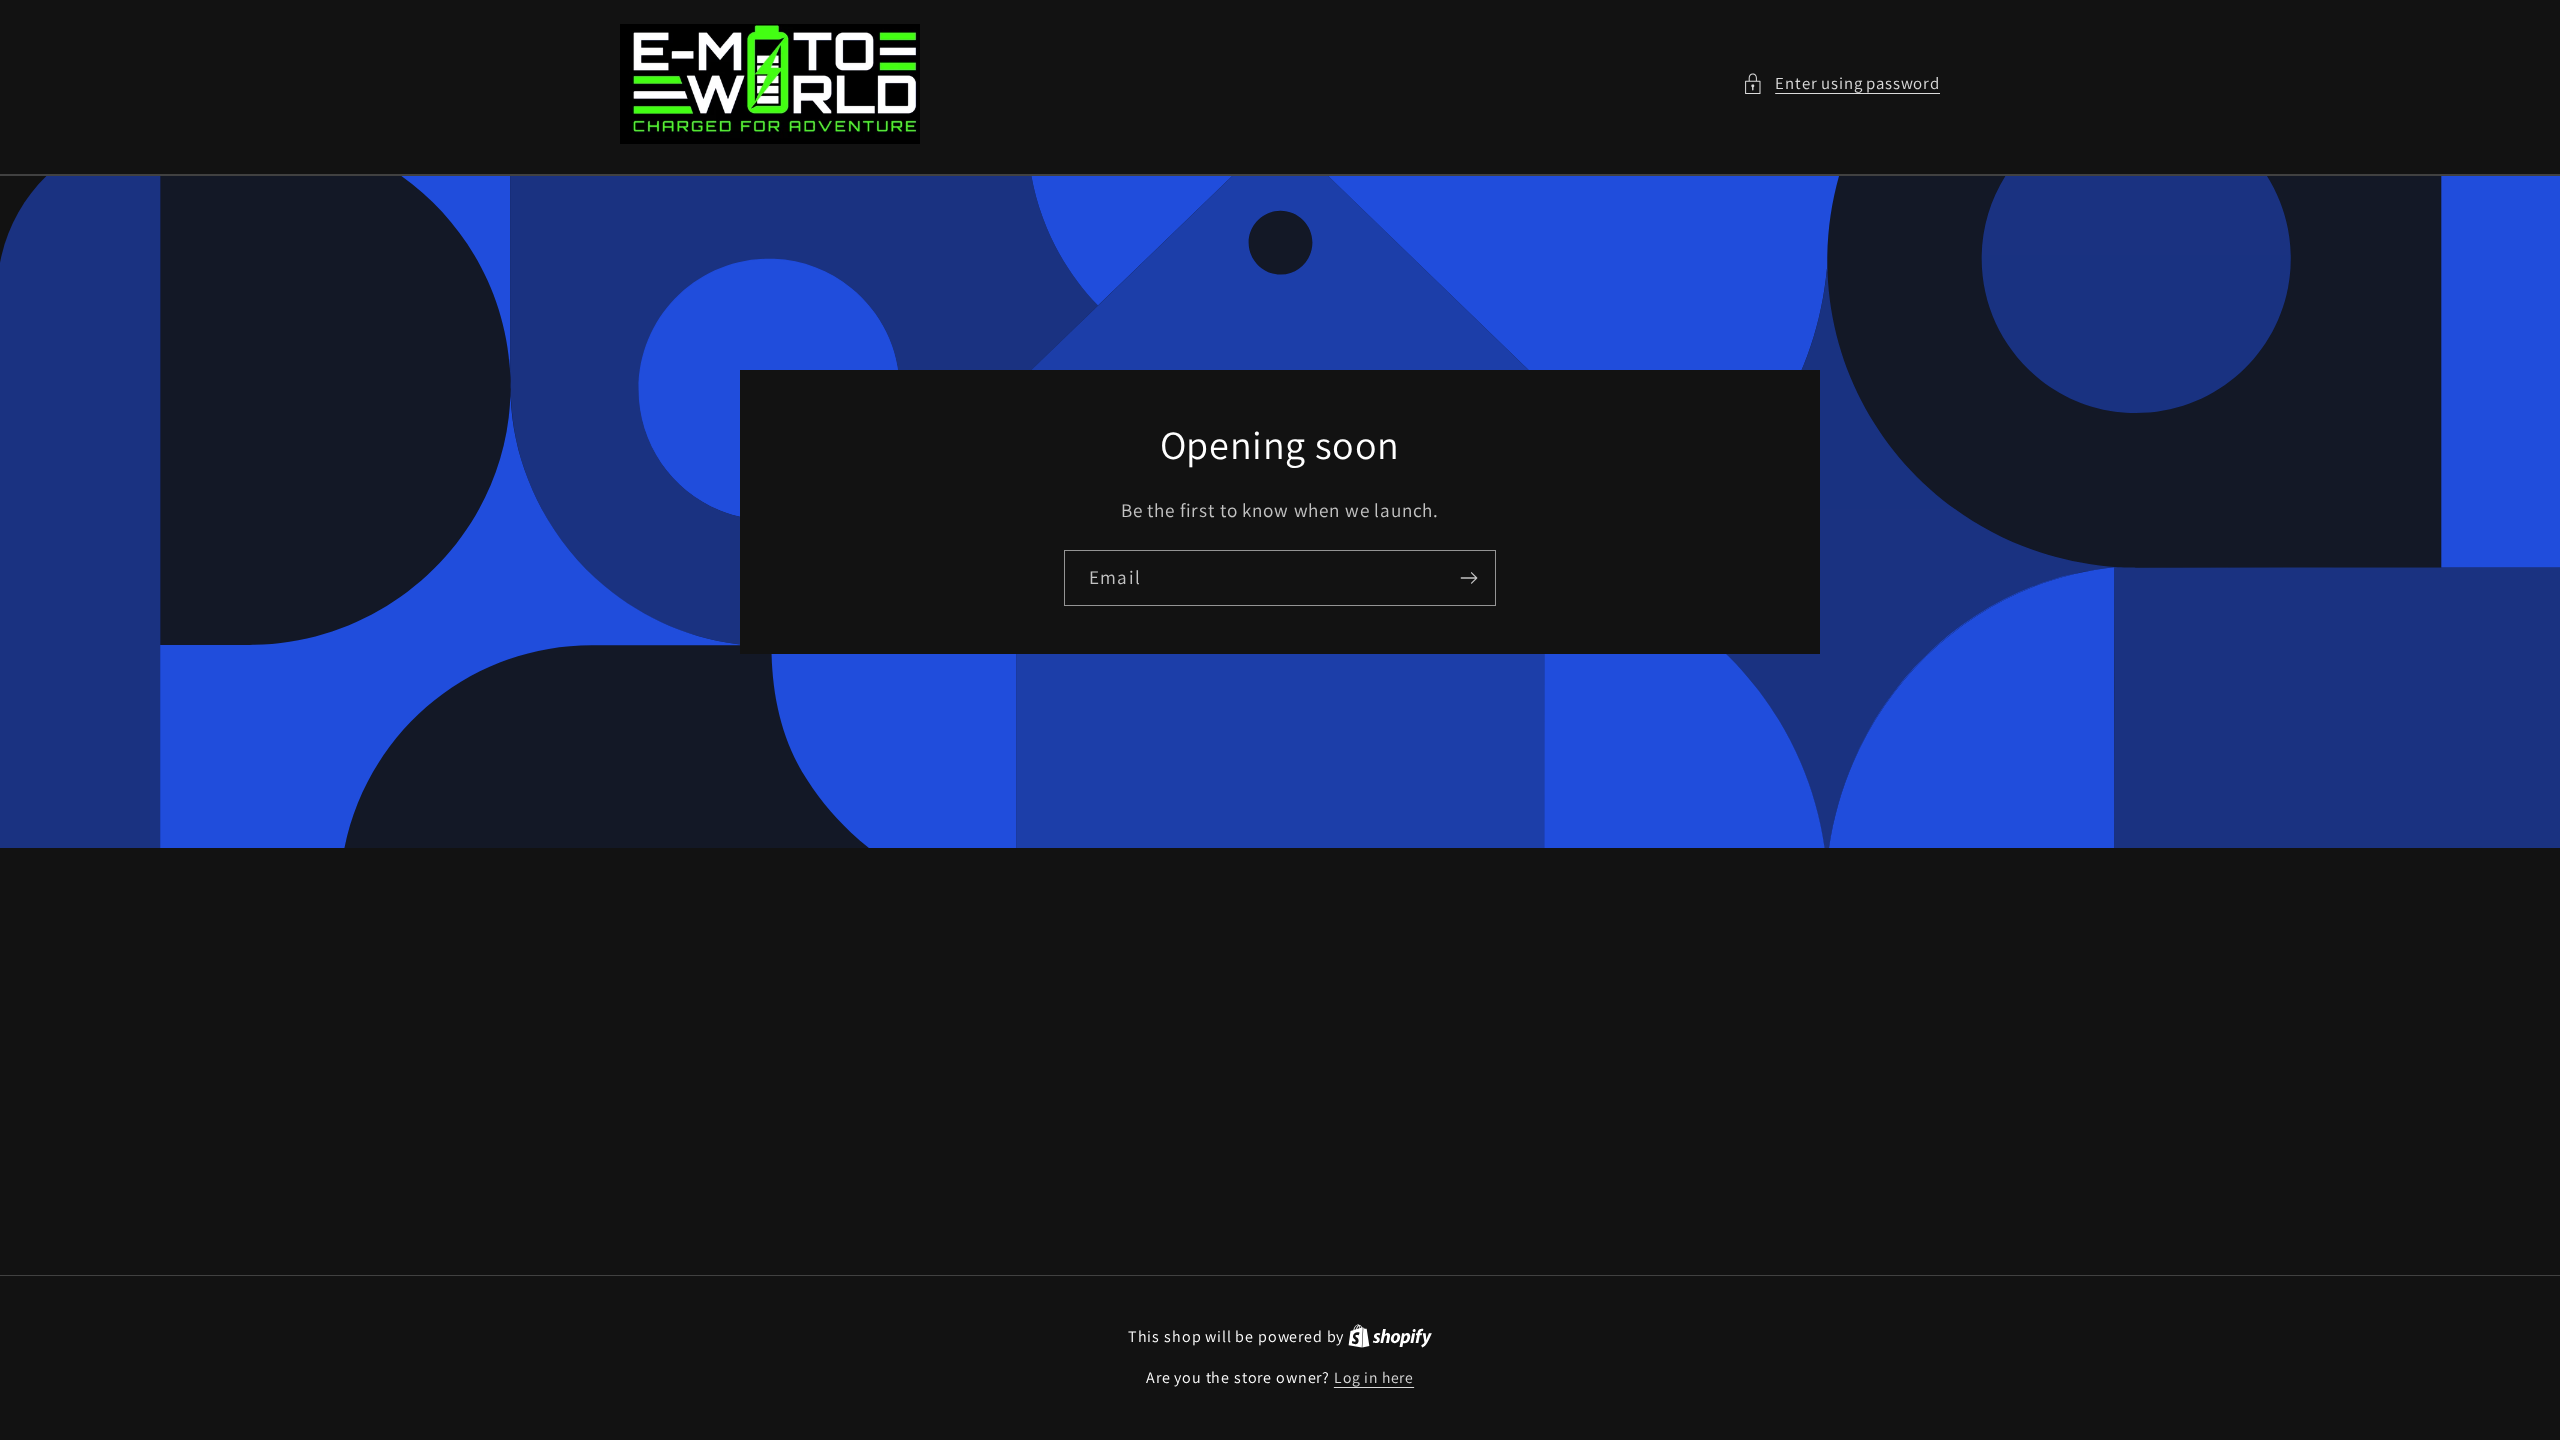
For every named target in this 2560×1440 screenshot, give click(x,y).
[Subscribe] (1468, 578)
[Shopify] (1390, 1336)
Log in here (1374, 1377)
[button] (1841, 84)
